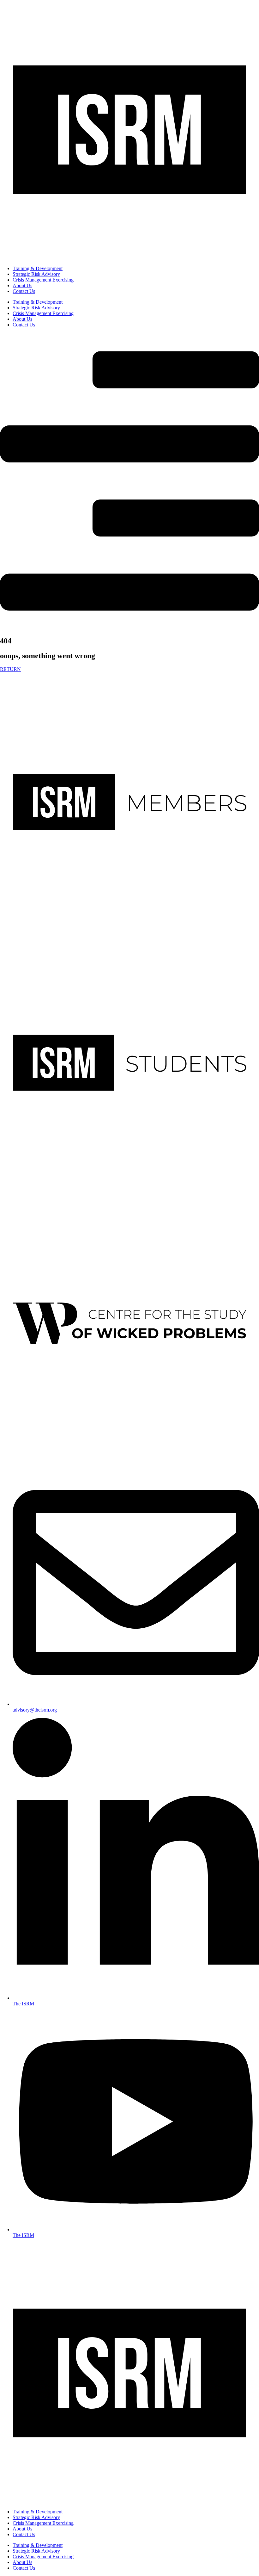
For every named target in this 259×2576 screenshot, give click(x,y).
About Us (22, 285)
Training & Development (38, 268)
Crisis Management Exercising (43, 280)
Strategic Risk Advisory (36, 274)
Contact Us (24, 291)
